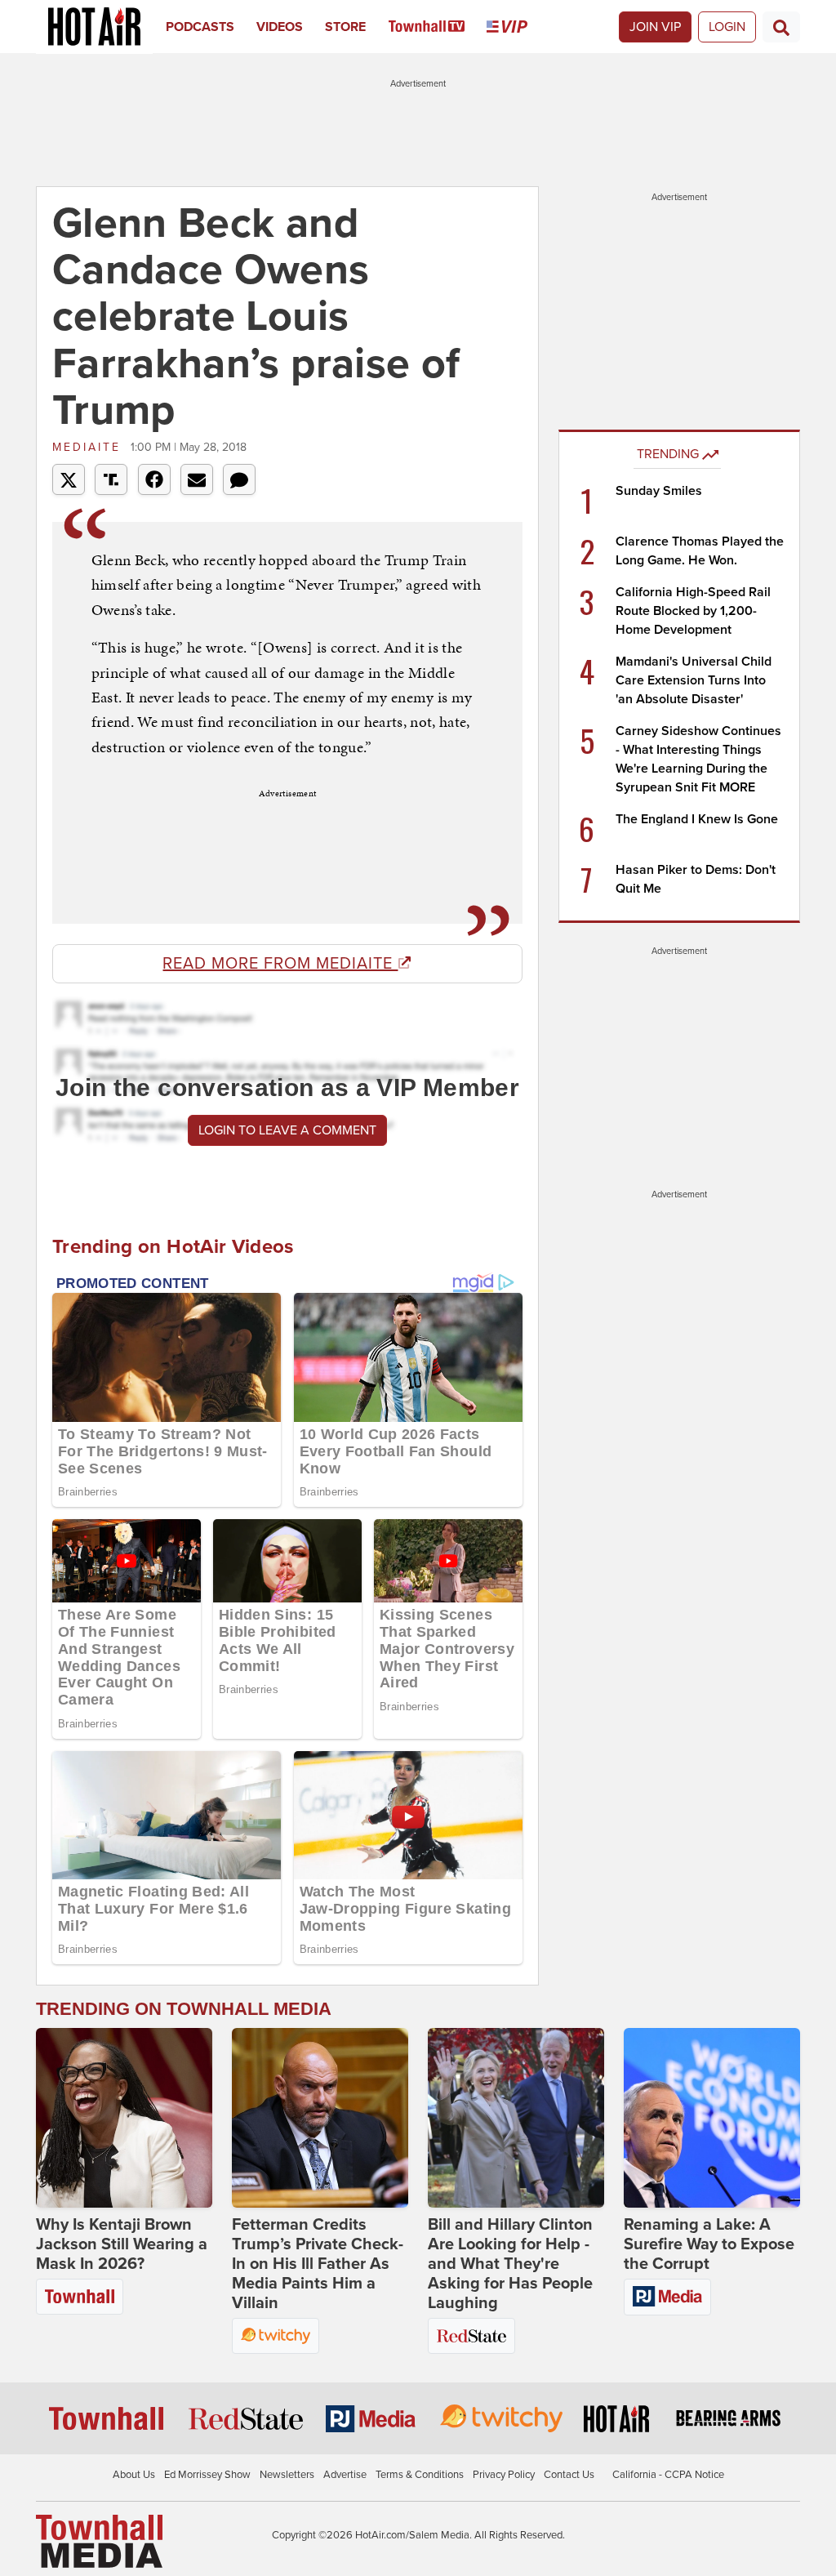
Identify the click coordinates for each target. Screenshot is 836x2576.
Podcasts (200, 27)
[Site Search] (781, 27)
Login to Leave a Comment (287, 1130)
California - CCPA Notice (668, 2475)
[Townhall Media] (99, 2541)
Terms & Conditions (420, 2475)
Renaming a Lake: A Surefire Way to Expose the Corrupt (709, 2244)
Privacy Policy (504, 2475)
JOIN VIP (655, 27)
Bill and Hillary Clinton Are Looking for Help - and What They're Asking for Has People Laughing (510, 2264)
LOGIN (727, 27)
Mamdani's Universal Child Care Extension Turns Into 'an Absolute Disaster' (694, 680)
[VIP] (518, 27)
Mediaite (89, 447)
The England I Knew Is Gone (697, 819)
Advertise (345, 2475)
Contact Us (569, 2475)
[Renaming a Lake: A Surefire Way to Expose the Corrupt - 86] (712, 2118)
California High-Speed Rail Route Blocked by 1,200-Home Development (693, 611)
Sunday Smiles (659, 491)
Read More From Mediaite (280, 964)
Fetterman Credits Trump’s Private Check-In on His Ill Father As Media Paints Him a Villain (318, 2264)
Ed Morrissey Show (207, 2475)
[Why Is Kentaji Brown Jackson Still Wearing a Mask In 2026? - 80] (124, 2118)
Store (345, 27)
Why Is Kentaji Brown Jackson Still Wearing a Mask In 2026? (122, 2244)
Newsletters (287, 2475)
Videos (280, 27)
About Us (134, 2475)
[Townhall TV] (438, 27)
